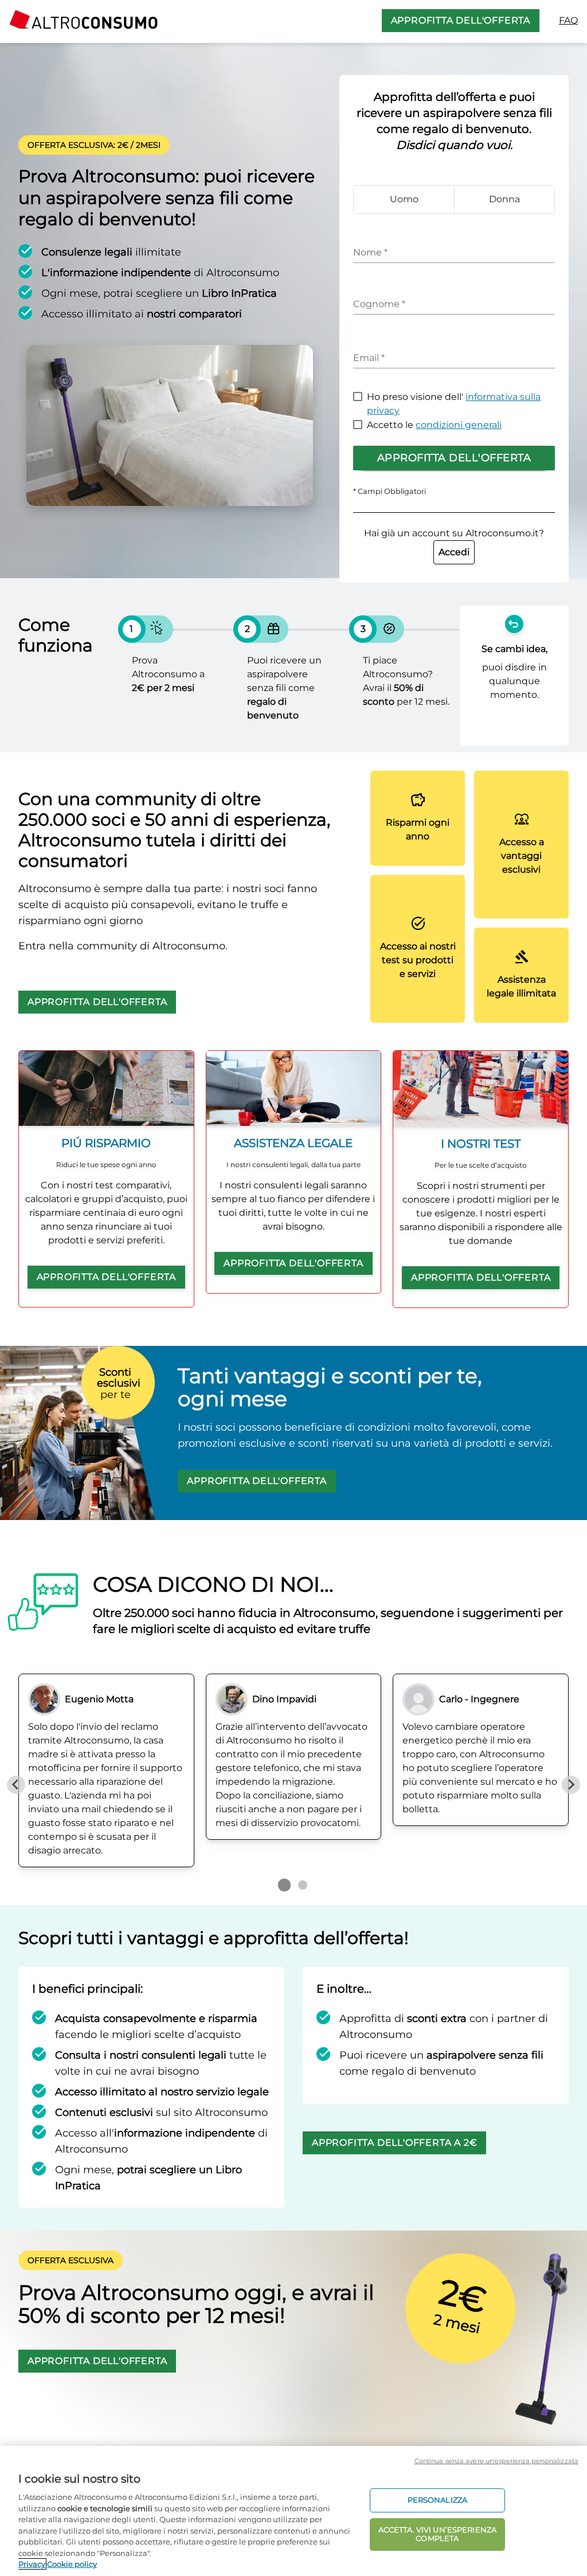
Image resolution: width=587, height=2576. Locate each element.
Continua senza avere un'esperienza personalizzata (496, 2461)
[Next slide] (571, 1785)
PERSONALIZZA (438, 2500)
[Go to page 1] (284, 1884)
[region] (293, 2511)
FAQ (568, 20)
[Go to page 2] (303, 1885)
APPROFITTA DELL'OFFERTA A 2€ (394, 2143)
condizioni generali (459, 425)
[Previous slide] (16, 1785)
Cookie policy (72, 2564)
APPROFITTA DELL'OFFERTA (461, 20)
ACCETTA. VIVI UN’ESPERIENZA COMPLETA (438, 2534)
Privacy (32, 2564)
